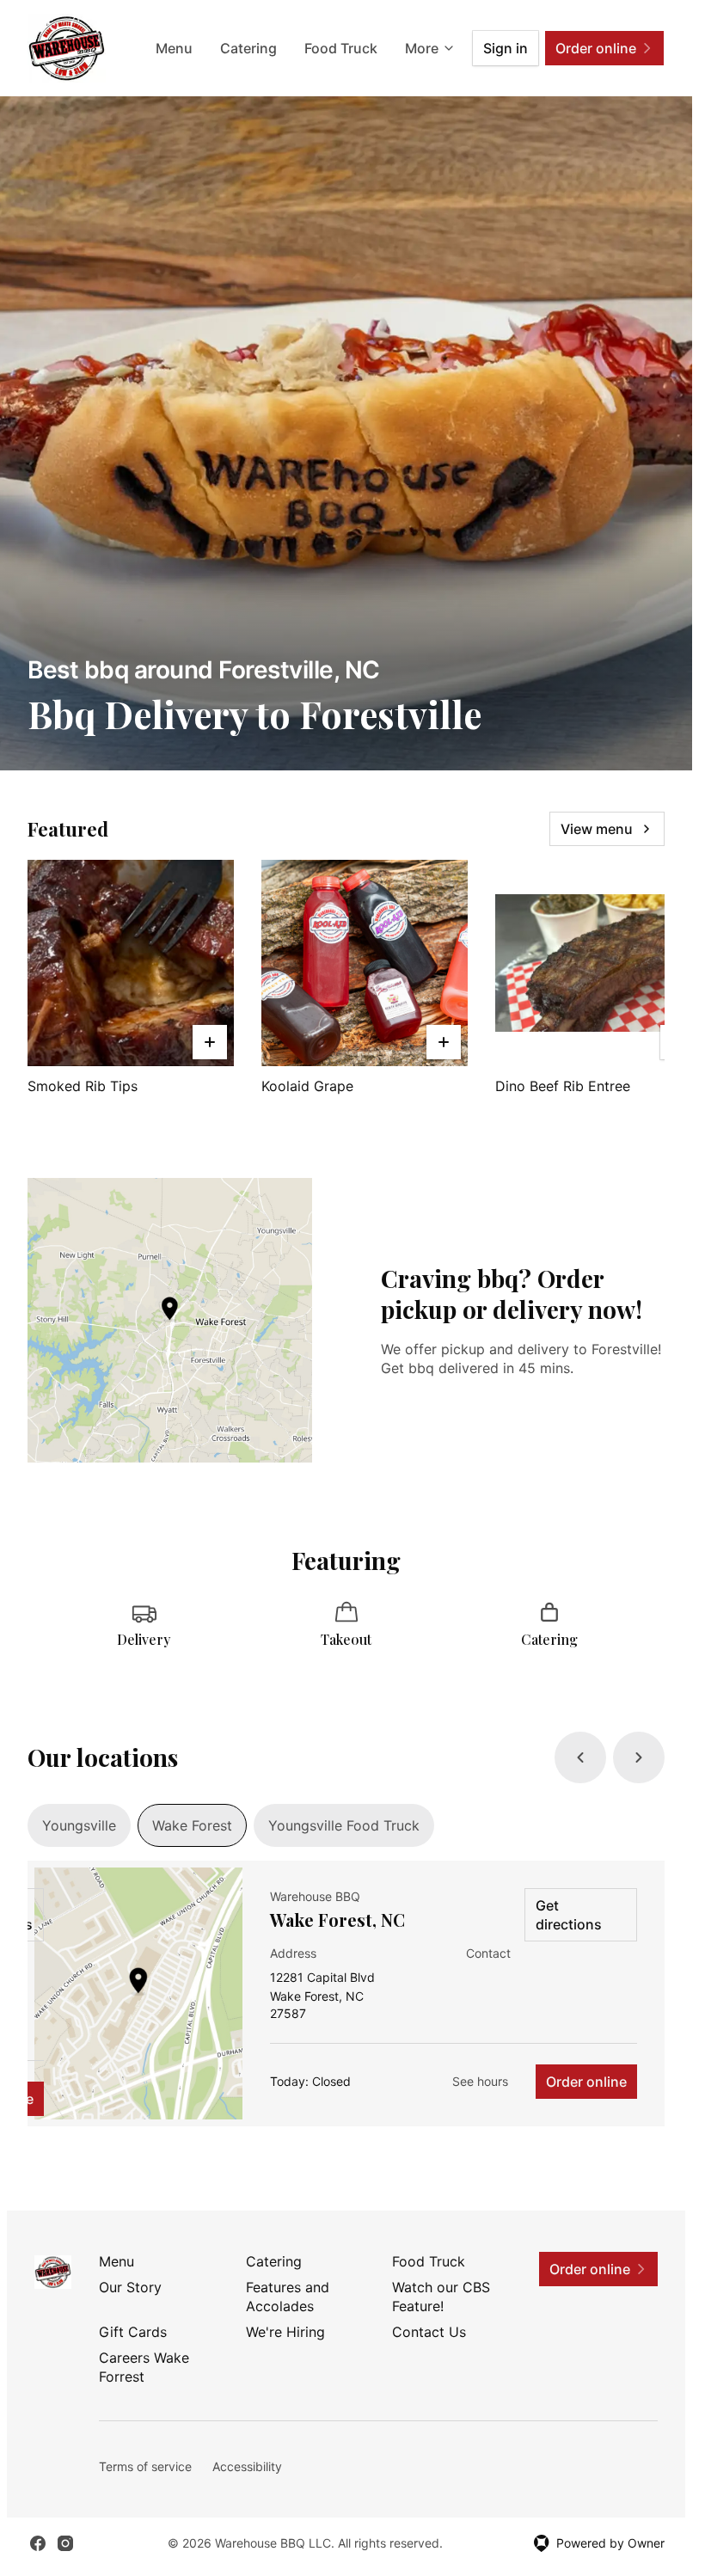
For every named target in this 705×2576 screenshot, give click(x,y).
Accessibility (247, 2466)
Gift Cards (133, 2332)
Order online (586, 2082)
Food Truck (341, 48)
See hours (480, 2081)
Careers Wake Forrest (144, 2367)
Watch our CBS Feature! (441, 2297)
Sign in (506, 48)
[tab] (79, 1825)
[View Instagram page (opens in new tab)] (65, 2543)
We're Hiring (285, 2332)
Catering (248, 48)
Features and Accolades (288, 2297)
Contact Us (429, 2332)
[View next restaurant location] (639, 1757)
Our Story (130, 2287)
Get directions (569, 1915)
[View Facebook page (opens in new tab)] (38, 2543)
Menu (174, 48)
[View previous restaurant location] (580, 1757)
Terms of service (145, 2466)
